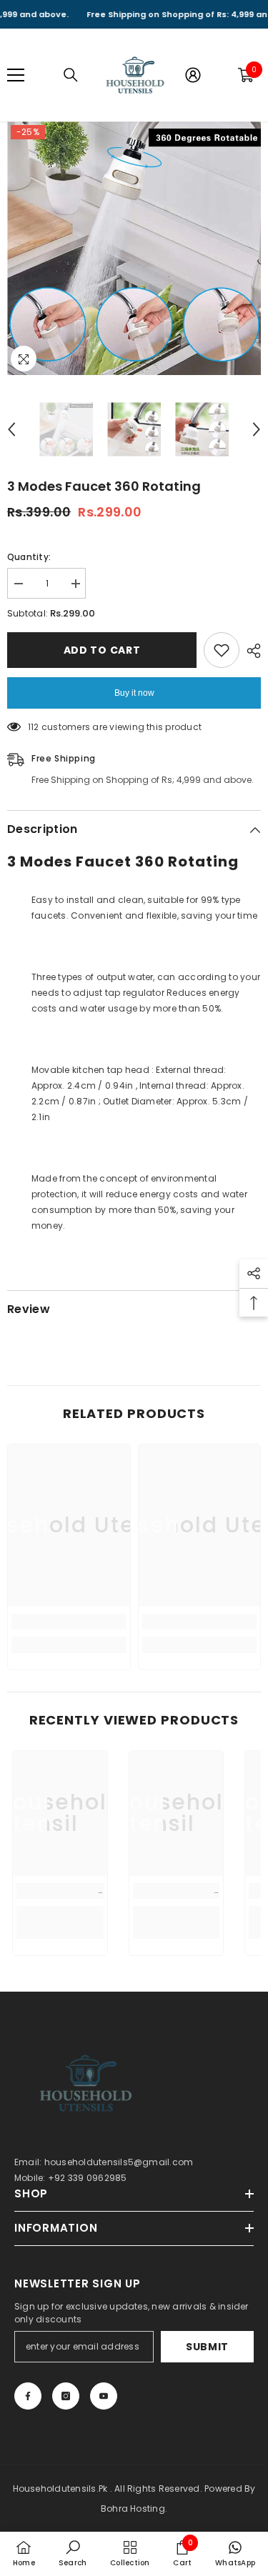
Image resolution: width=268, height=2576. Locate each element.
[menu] (16, 75)
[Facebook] (28, 2396)
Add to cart (102, 650)
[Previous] (11, 429)
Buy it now (134, 693)
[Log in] (193, 75)
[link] (69, 1622)
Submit (207, 2347)
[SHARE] (250, 651)
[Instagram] (66, 2396)
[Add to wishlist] (222, 650)
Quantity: (29, 557)
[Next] (257, 429)
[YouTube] (104, 2396)
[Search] (71, 75)
